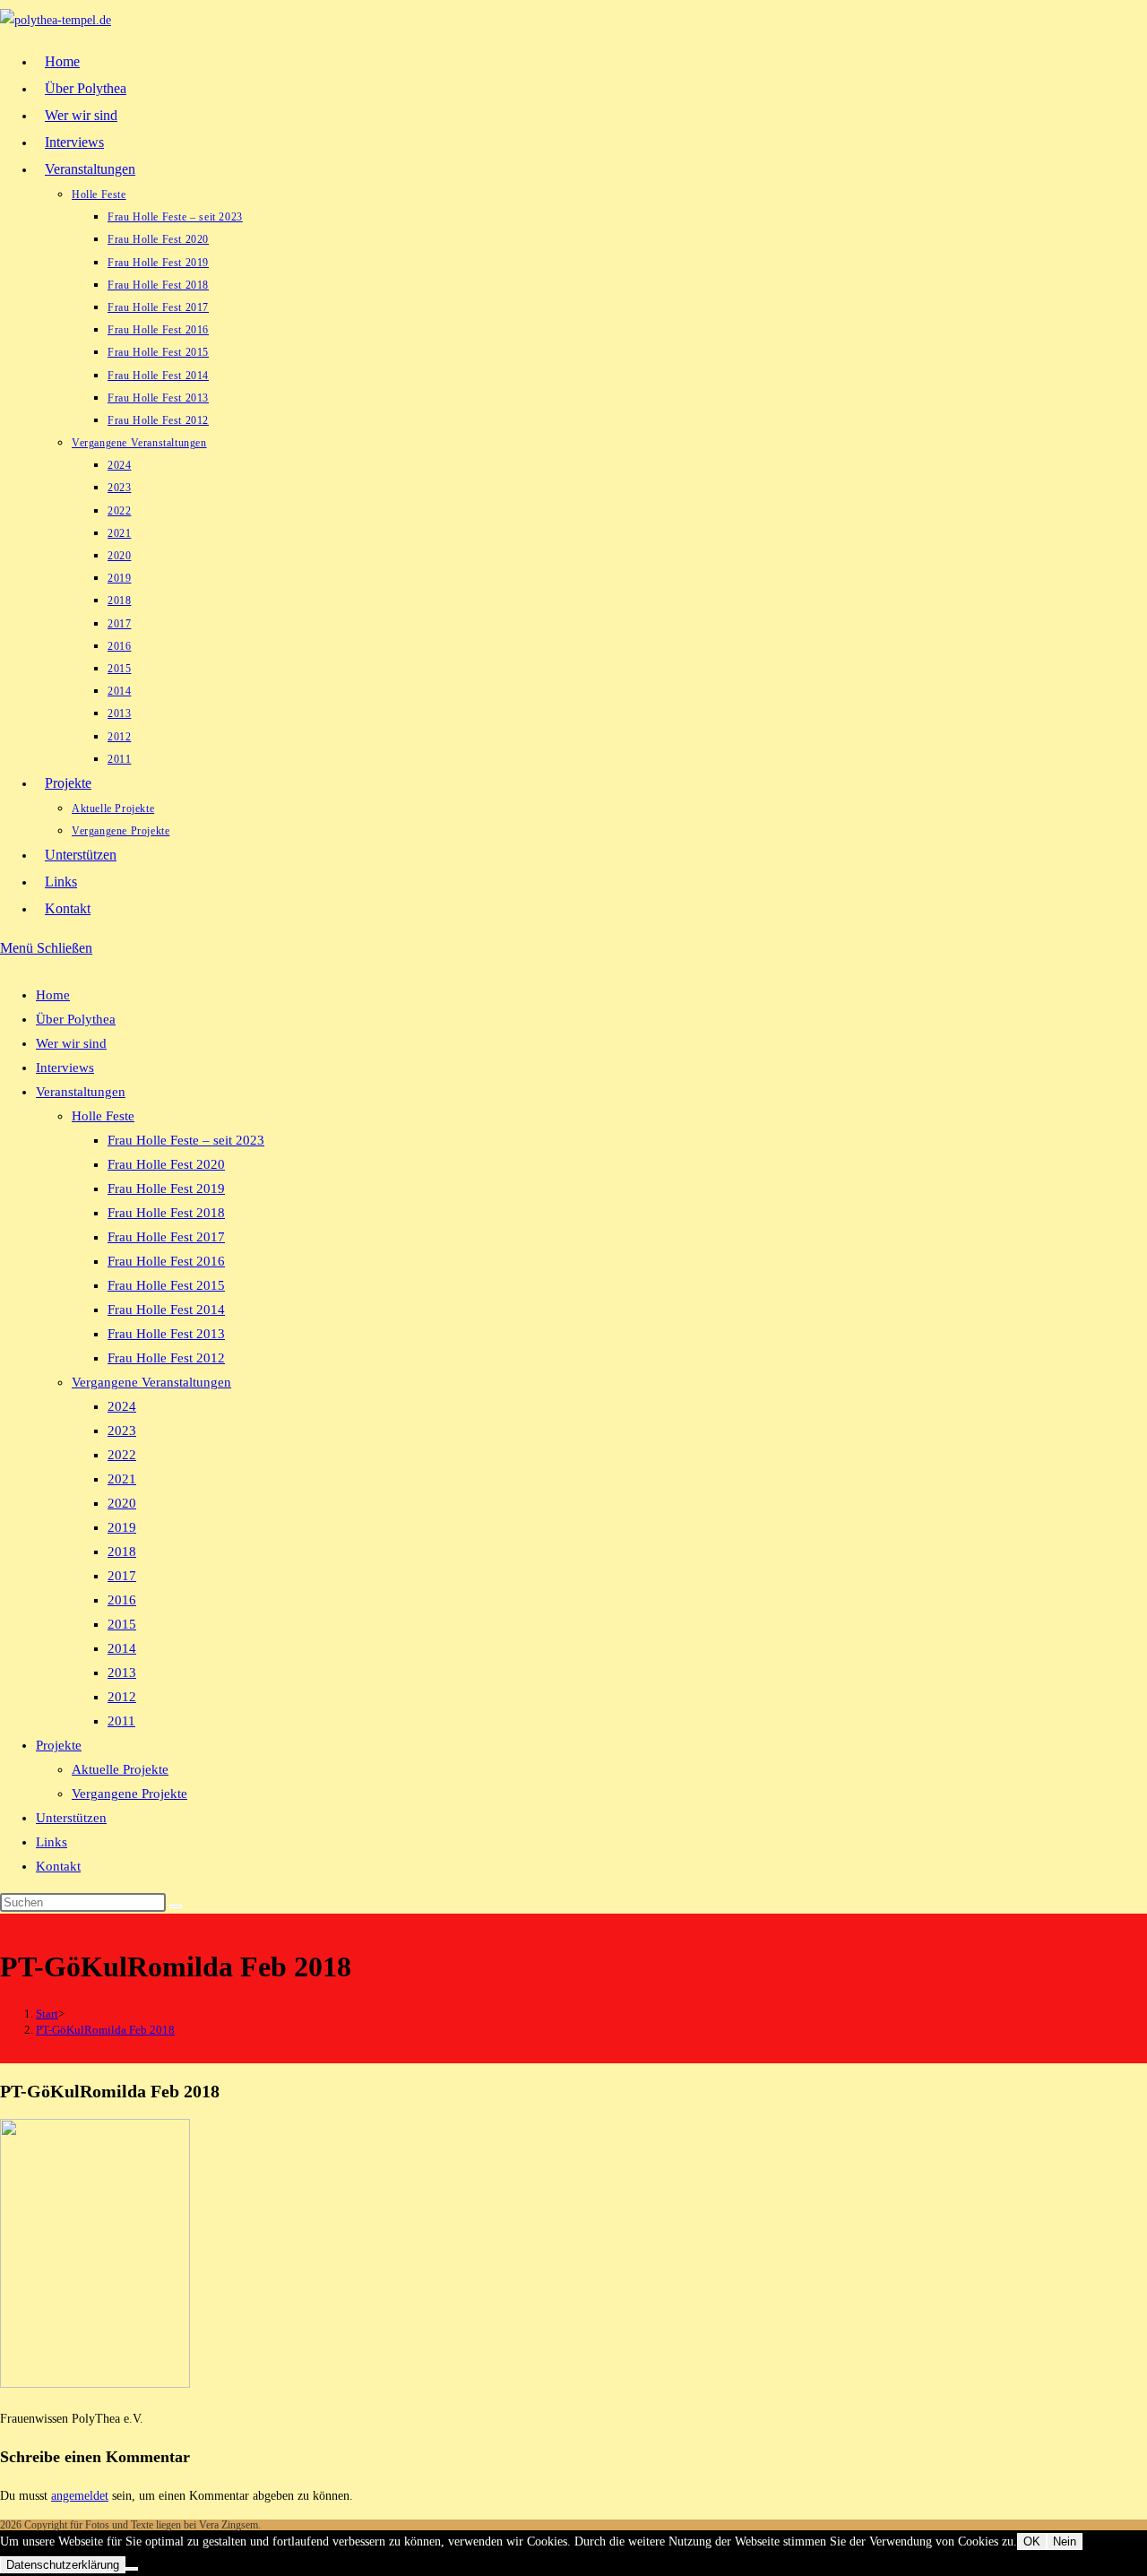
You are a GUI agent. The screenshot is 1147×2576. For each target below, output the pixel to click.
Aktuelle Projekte (120, 1769)
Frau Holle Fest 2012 (166, 1358)
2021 (122, 1479)
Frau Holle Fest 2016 (166, 1261)
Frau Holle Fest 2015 (166, 1285)
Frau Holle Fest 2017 (166, 1237)
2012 (122, 1697)
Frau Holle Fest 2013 (166, 1334)
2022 (122, 1455)
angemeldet (80, 2496)
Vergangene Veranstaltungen (151, 1382)
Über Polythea (76, 1019)
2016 (122, 1600)
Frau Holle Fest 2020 (166, 1164)
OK (1032, 2541)
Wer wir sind (71, 1043)
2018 (122, 1552)
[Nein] (132, 2569)
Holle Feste (103, 1116)
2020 (122, 1503)
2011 (121, 1721)
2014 (122, 1648)
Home (53, 995)
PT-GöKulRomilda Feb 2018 (105, 2030)
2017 (122, 1576)
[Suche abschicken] (176, 1906)
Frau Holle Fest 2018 (166, 1213)
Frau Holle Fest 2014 (166, 1310)
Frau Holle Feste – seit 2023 (186, 1140)
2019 (122, 1527)
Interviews (65, 1068)
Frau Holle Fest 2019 (166, 1189)
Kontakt (58, 1866)
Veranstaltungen (81, 1092)
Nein (1065, 2541)
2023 (122, 1431)
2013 (122, 1673)
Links (52, 1842)
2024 (122, 1406)
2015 (122, 1624)
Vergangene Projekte (129, 1794)
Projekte (59, 1745)
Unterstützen (71, 1818)
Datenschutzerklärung (63, 2565)
